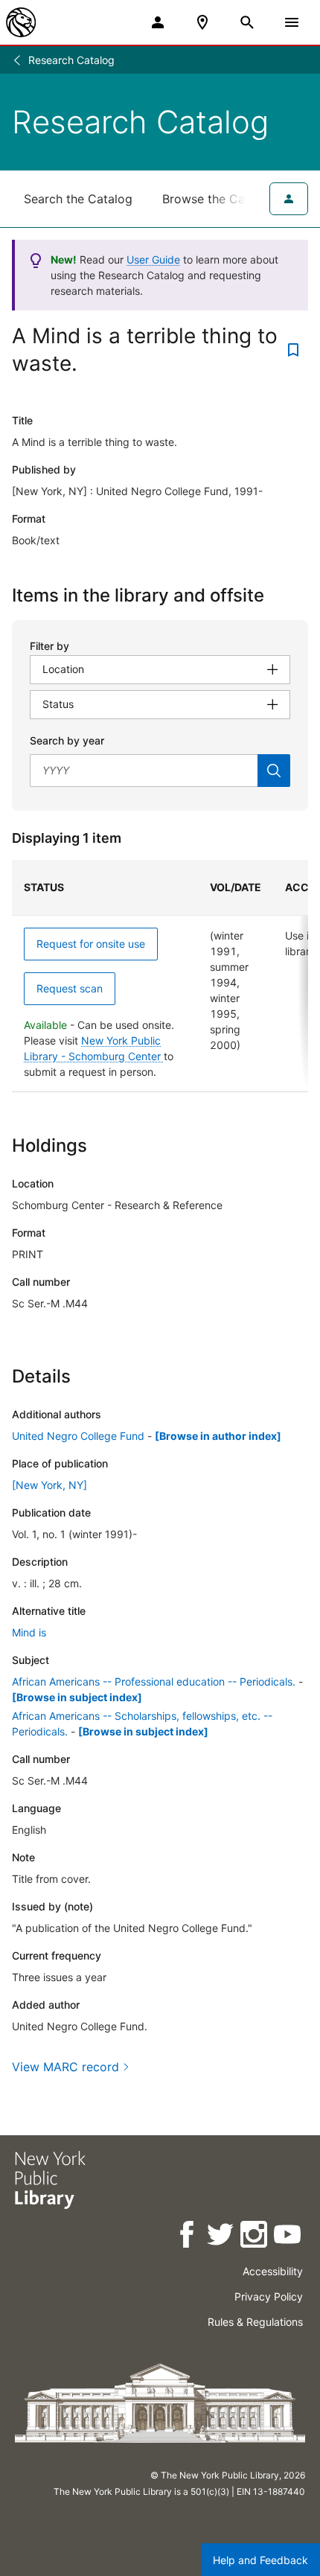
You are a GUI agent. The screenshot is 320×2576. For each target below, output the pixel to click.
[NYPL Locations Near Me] (202, 22)
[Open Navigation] (292, 22)
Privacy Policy (269, 2296)
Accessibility (273, 2271)
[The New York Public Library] (21, 22)
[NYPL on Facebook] (188, 2237)
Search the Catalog (78, 199)
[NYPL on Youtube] (288, 2237)
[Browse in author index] (218, 1436)
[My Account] (158, 22)
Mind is (29, 1632)
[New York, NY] (49, 1485)
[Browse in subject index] (77, 1697)
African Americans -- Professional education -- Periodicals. (154, 1681)
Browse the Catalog (218, 199)
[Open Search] (247, 22)
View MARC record (65, 2067)
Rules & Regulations (255, 2322)
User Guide (153, 259)
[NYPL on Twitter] (221, 2237)
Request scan (70, 988)
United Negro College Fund (78, 1436)
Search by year (67, 740)
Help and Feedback (260, 2560)
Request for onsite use (91, 944)
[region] (160, 976)
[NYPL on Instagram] (255, 2237)
